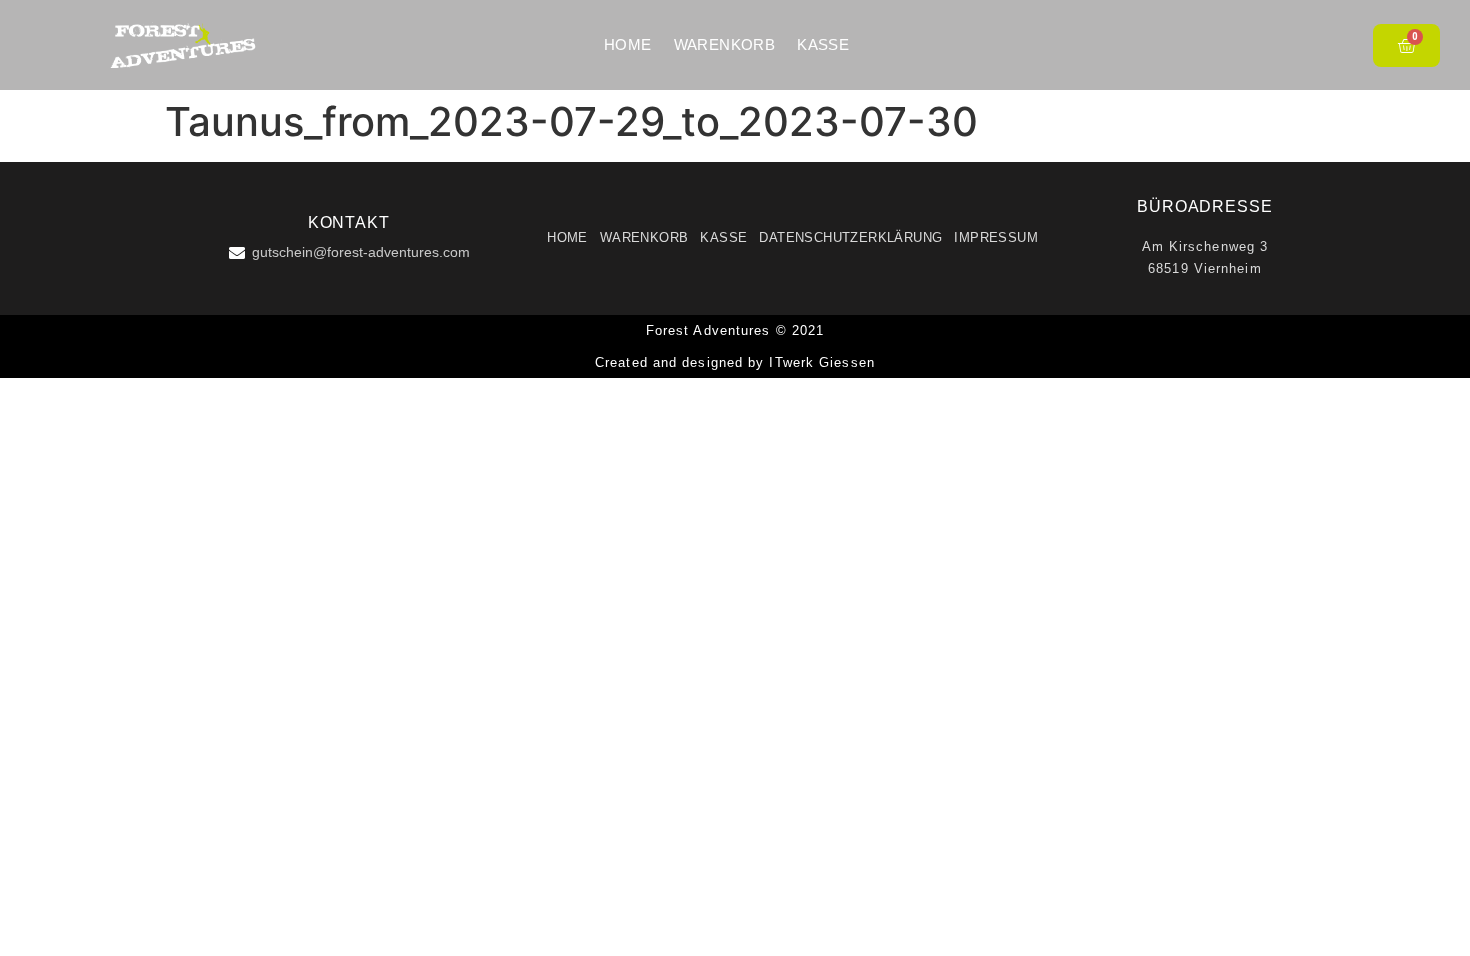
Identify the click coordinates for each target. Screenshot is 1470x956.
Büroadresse (1205, 206)
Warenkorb (725, 44)
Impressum (996, 237)
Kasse (823, 44)
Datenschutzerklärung (850, 237)
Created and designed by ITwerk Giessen (735, 362)
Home (628, 44)
